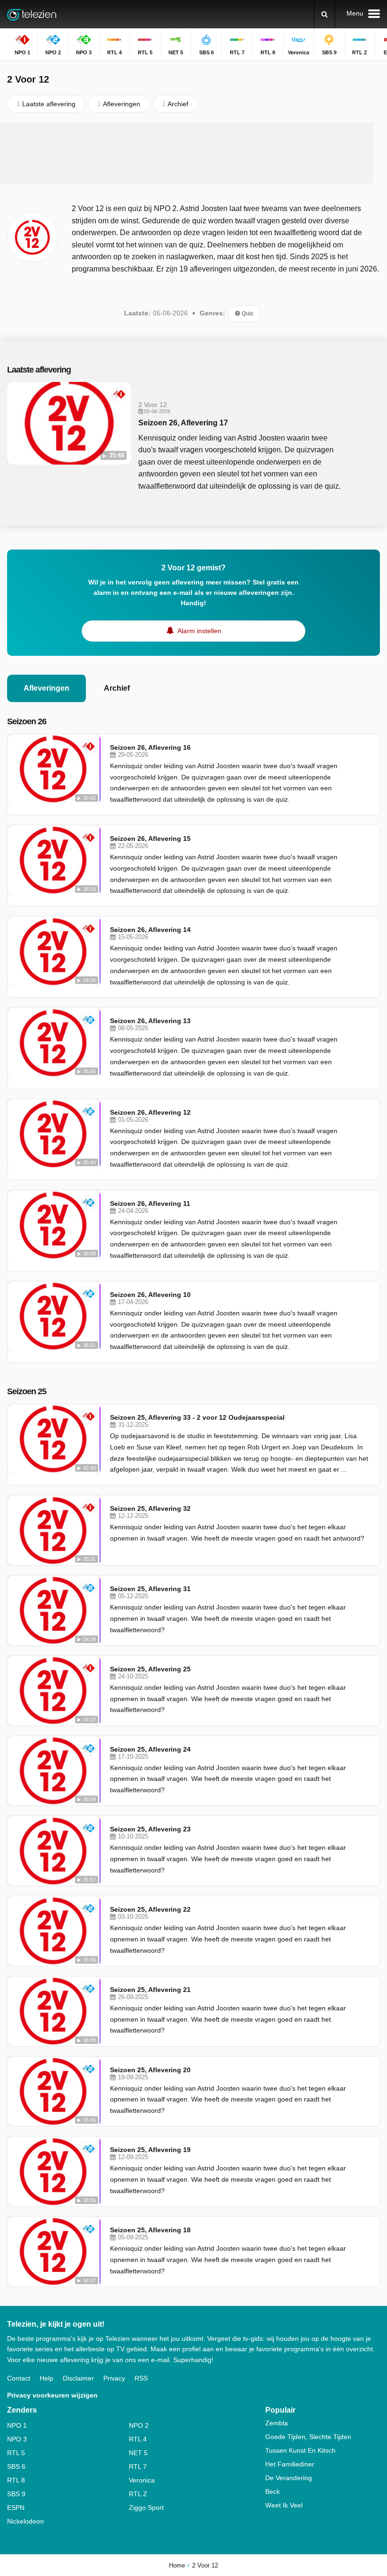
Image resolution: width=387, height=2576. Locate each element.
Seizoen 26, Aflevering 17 (183, 423)
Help (46, 2378)
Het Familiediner (290, 2464)
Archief (117, 688)
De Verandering (289, 2478)
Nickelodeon (25, 2521)
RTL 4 (138, 2439)
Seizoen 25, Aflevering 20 (150, 2070)
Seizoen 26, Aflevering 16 (150, 747)
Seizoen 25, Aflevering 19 (150, 2150)
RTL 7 (138, 2466)
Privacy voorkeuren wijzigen (52, 2395)
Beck (273, 2491)
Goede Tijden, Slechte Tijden (308, 2437)
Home (177, 2565)
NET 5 (138, 2453)
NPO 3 (17, 2439)
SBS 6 (16, 2466)
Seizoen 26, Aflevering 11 (150, 1203)
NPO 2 (139, 2425)
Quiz (247, 314)
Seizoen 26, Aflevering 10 (150, 1295)
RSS (141, 2378)
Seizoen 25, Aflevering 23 (150, 1829)
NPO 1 (17, 2425)
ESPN (16, 2508)
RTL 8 (16, 2480)
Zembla (277, 2423)
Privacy (114, 2378)
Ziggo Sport (146, 2508)
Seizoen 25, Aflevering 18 (150, 2230)
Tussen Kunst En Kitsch (300, 2450)
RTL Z (138, 2494)
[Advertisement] (186, 153)
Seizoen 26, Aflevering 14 (150, 930)
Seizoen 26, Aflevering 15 (150, 839)
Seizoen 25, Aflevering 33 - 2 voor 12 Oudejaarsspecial (197, 1417)
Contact (19, 2378)
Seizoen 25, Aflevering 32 (150, 1508)
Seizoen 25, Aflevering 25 (150, 1669)
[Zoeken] (324, 14)
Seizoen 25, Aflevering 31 (150, 1589)
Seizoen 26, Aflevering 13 (150, 1021)
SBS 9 (16, 2494)
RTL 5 (16, 2453)
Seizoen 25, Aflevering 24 (150, 1749)
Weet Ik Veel (284, 2505)
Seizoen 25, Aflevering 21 (150, 1990)
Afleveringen (46, 688)
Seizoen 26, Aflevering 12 (150, 1112)
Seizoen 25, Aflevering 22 (150, 1909)
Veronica (142, 2480)
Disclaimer (78, 2378)
